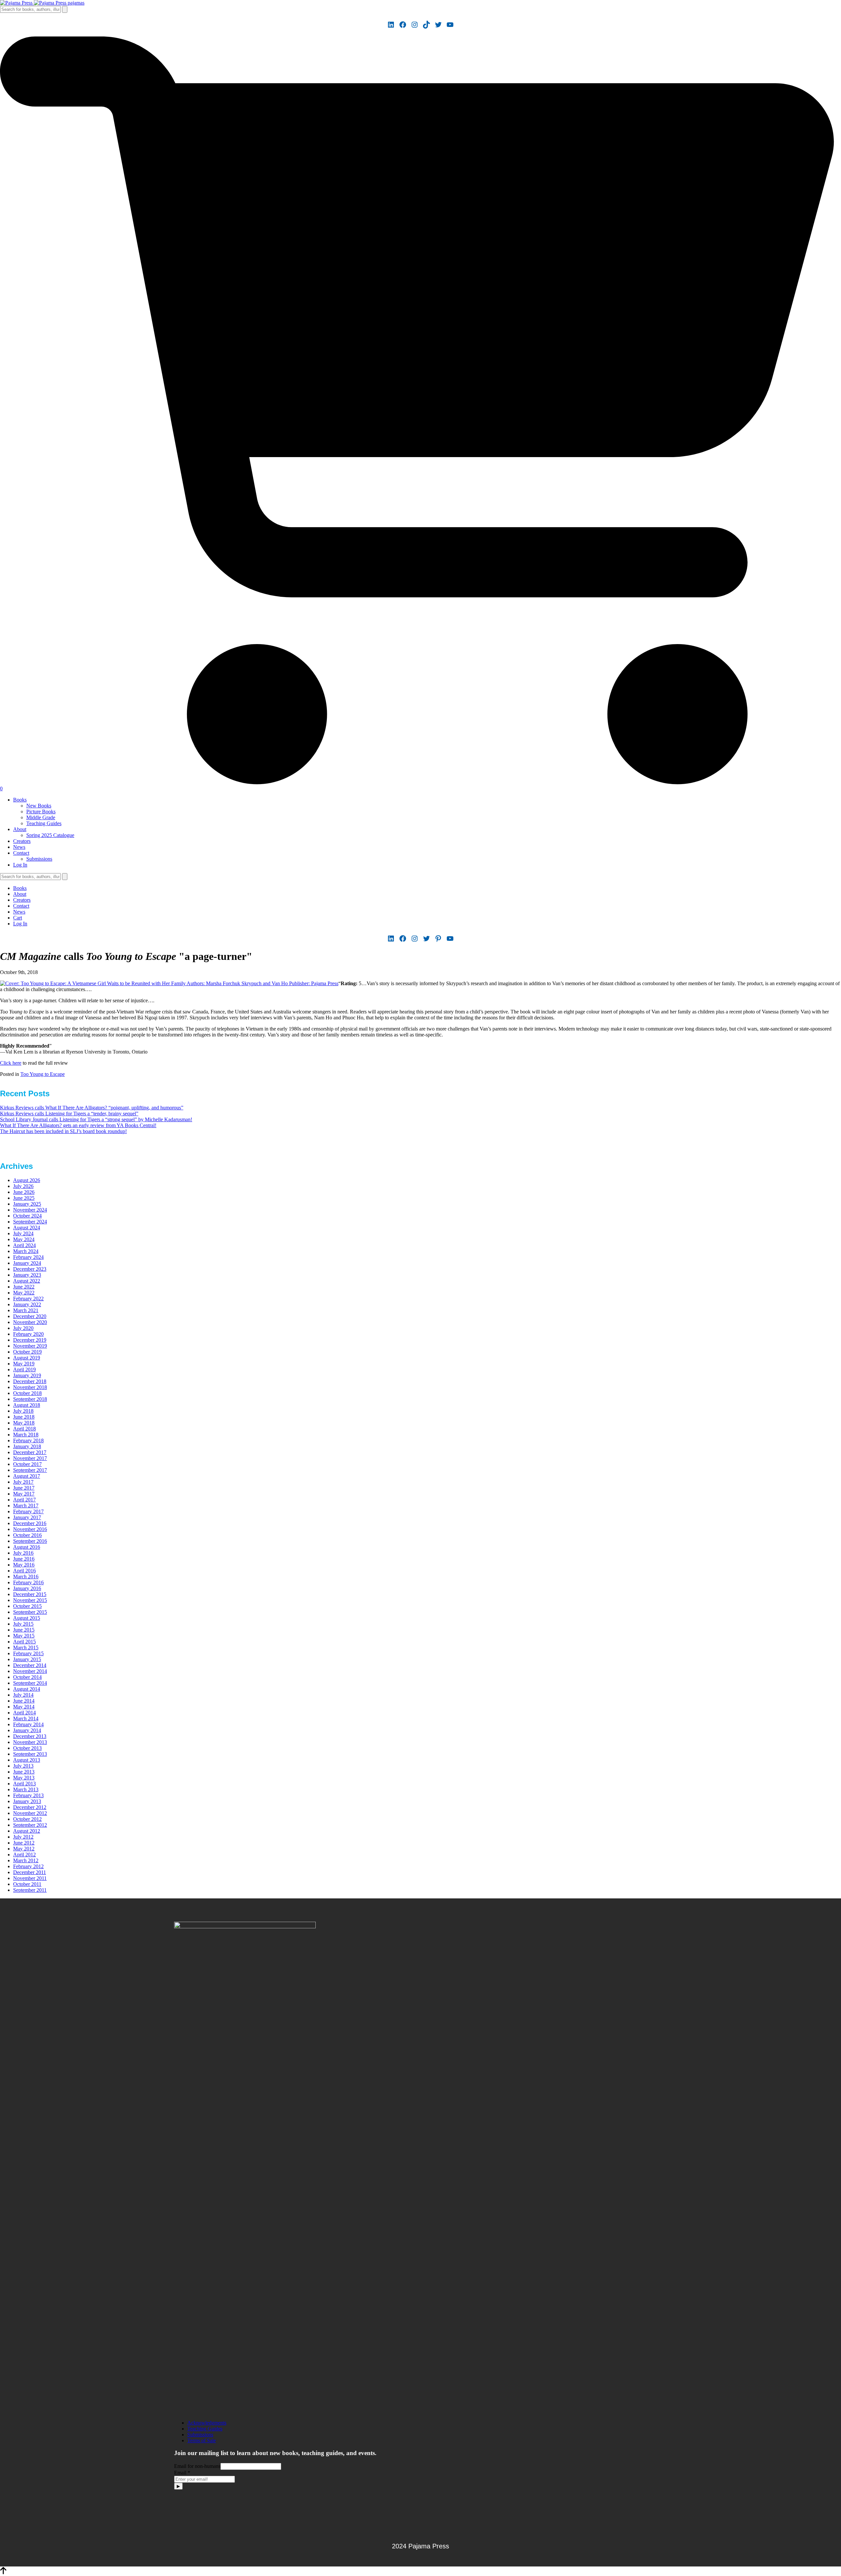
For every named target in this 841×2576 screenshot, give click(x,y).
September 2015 (30, 1612)
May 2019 (24, 1364)
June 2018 (24, 1417)
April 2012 (24, 1855)
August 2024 (27, 1228)
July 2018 (23, 1411)
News (19, 847)
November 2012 (30, 1813)
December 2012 (30, 1807)
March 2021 (26, 1310)
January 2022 (27, 1304)
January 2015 (27, 1659)
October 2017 (27, 1464)
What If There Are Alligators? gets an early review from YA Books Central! (78, 1125)
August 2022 (27, 1281)
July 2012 (23, 1837)
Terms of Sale (202, 2440)
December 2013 (30, 1736)
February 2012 (28, 1866)
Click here (11, 1063)
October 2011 (27, 1884)
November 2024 (30, 1210)
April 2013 (24, 1784)
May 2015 (24, 1636)
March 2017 (26, 1506)
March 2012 (26, 1860)
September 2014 (30, 1683)
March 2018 (26, 1435)
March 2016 (26, 1577)
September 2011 (30, 1890)
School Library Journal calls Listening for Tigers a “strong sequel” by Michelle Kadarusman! (96, 1119)
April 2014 (24, 1713)
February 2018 (28, 1440)
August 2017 (27, 1476)
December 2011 (30, 1872)
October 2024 (27, 1216)
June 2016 (24, 1559)
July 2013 (23, 1766)
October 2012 (27, 1819)
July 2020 (23, 1328)
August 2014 (27, 1689)
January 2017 (27, 1517)
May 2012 (24, 1849)
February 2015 (28, 1653)
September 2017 (30, 1470)
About (20, 829)
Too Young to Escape (43, 1074)
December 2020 (30, 1316)
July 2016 (23, 1553)
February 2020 (28, 1334)
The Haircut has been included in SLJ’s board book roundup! (63, 1131)
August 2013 (27, 1760)
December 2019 (30, 1340)
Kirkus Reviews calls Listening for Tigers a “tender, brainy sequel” (69, 1114)
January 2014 (27, 1730)
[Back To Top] (3, 2573)
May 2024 (24, 1239)
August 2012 (27, 1831)
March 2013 (26, 1789)
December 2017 (30, 1452)
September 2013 (30, 1754)
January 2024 (27, 1263)
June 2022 (24, 1287)
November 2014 (30, 1671)
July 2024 (23, 1233)
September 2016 (30, 1541)
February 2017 (28, 1511)
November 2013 (30, 1742)
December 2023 (30, 1269)
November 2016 (30, 1529)
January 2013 (27, 1801)
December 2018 (30, 1381)
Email (182, 2473)
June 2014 (24, 1701)
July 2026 (23, 1186)
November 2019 (30, 1346)
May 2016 (24, 1565)
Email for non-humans (197, 2466)
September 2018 (30, 1399)
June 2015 (24, 1630)
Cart (18, 918)
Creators (22, 841)
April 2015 (24, 1642)
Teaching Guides (44, 823)
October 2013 (27, 1748)
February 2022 (28, 1299)
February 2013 (28, 1795)
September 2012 (30, 1825)
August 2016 (27, 1547)
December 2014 (30, 1665)
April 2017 (24, 1500)
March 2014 (26, 1718)
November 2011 (30, 1878)
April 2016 (24, 1571)
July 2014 (23, 1695)
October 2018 (27, 1393)
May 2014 (24, 1707)
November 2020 (30, 1322)
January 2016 (27, 1588)
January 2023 (27, 1275)
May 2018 (24, 1423)
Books (20, 800)
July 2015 (23, 1624)
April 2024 (24, 1245)
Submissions (39, 859)
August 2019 (27, 1358)
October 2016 (27, 1535)
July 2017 (23, 1482)
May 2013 (24, 1778)
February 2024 (28, 1257)
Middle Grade (41, 817)
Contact (21, 853)
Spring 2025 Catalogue (50, 835)
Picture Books (41, 812)
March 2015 (26, 1648)
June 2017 (24, 1488)
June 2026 (24, 1192)
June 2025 (24, 1198)
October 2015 (27, 1606)
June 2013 (24, 1772)
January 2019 (27, 1375)
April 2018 (24, 1429)
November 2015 (30, 1600)
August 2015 (27, 1618)
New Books (39, 806)
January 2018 (27, 1446)
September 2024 (30, 1222)
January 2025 (27, 1204)
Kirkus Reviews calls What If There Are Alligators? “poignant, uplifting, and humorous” (92, 1108)
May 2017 (24, 1494)
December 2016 (30, 1523)
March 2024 (26, 1251)
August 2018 (27, 1405)
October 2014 (27, 1677)
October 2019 (27, 1352)
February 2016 (28, 1582)
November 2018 (30, 1387)
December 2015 (30, 1594)
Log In (20, 865)
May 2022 (24, 1293)
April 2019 (24, 1369)
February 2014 (28, 1724)
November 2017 (30, 1458)
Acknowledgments (207, 2423)
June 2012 (24, 1843)
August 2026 (27, 1180)
